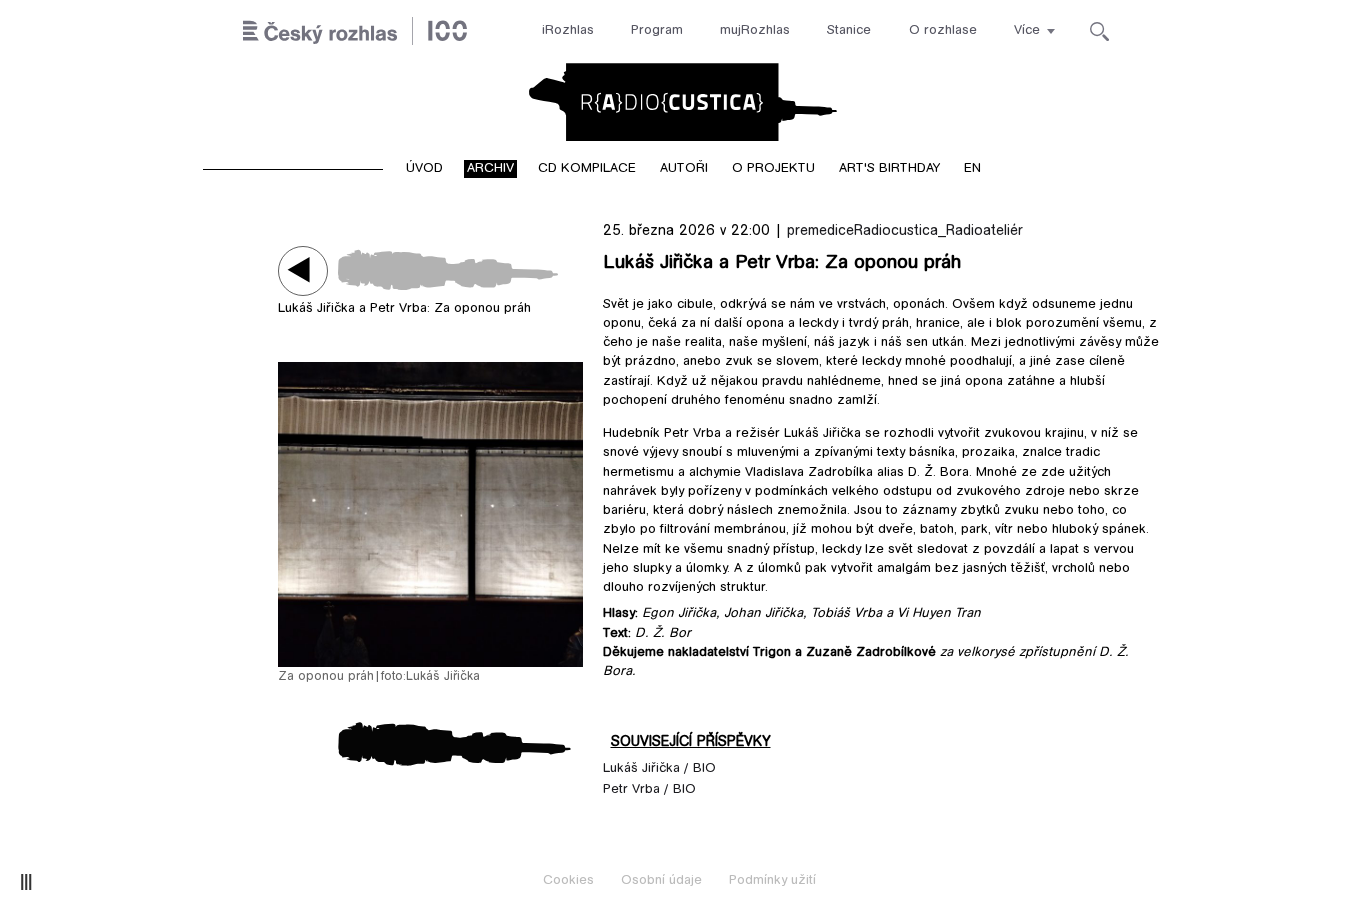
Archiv (490, 169)
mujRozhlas (755, 31)
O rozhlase (943, 31)
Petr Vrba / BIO (649, 790)
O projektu (773, 169)
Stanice (849, 31)
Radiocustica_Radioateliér (938, 231)
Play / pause (303, 270)
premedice (820, 231)
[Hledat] (1099, 31)
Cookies (568, 881)
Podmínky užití (772, 881)
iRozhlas (568, 31)
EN (972, 169)
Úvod (424, 169)
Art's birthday (889, 169)
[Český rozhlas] (355, 31)
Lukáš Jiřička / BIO (659, 769)
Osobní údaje (661, 881)
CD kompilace (587, 169)
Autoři (684, 169)
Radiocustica (683, 102)
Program (657, 31)
